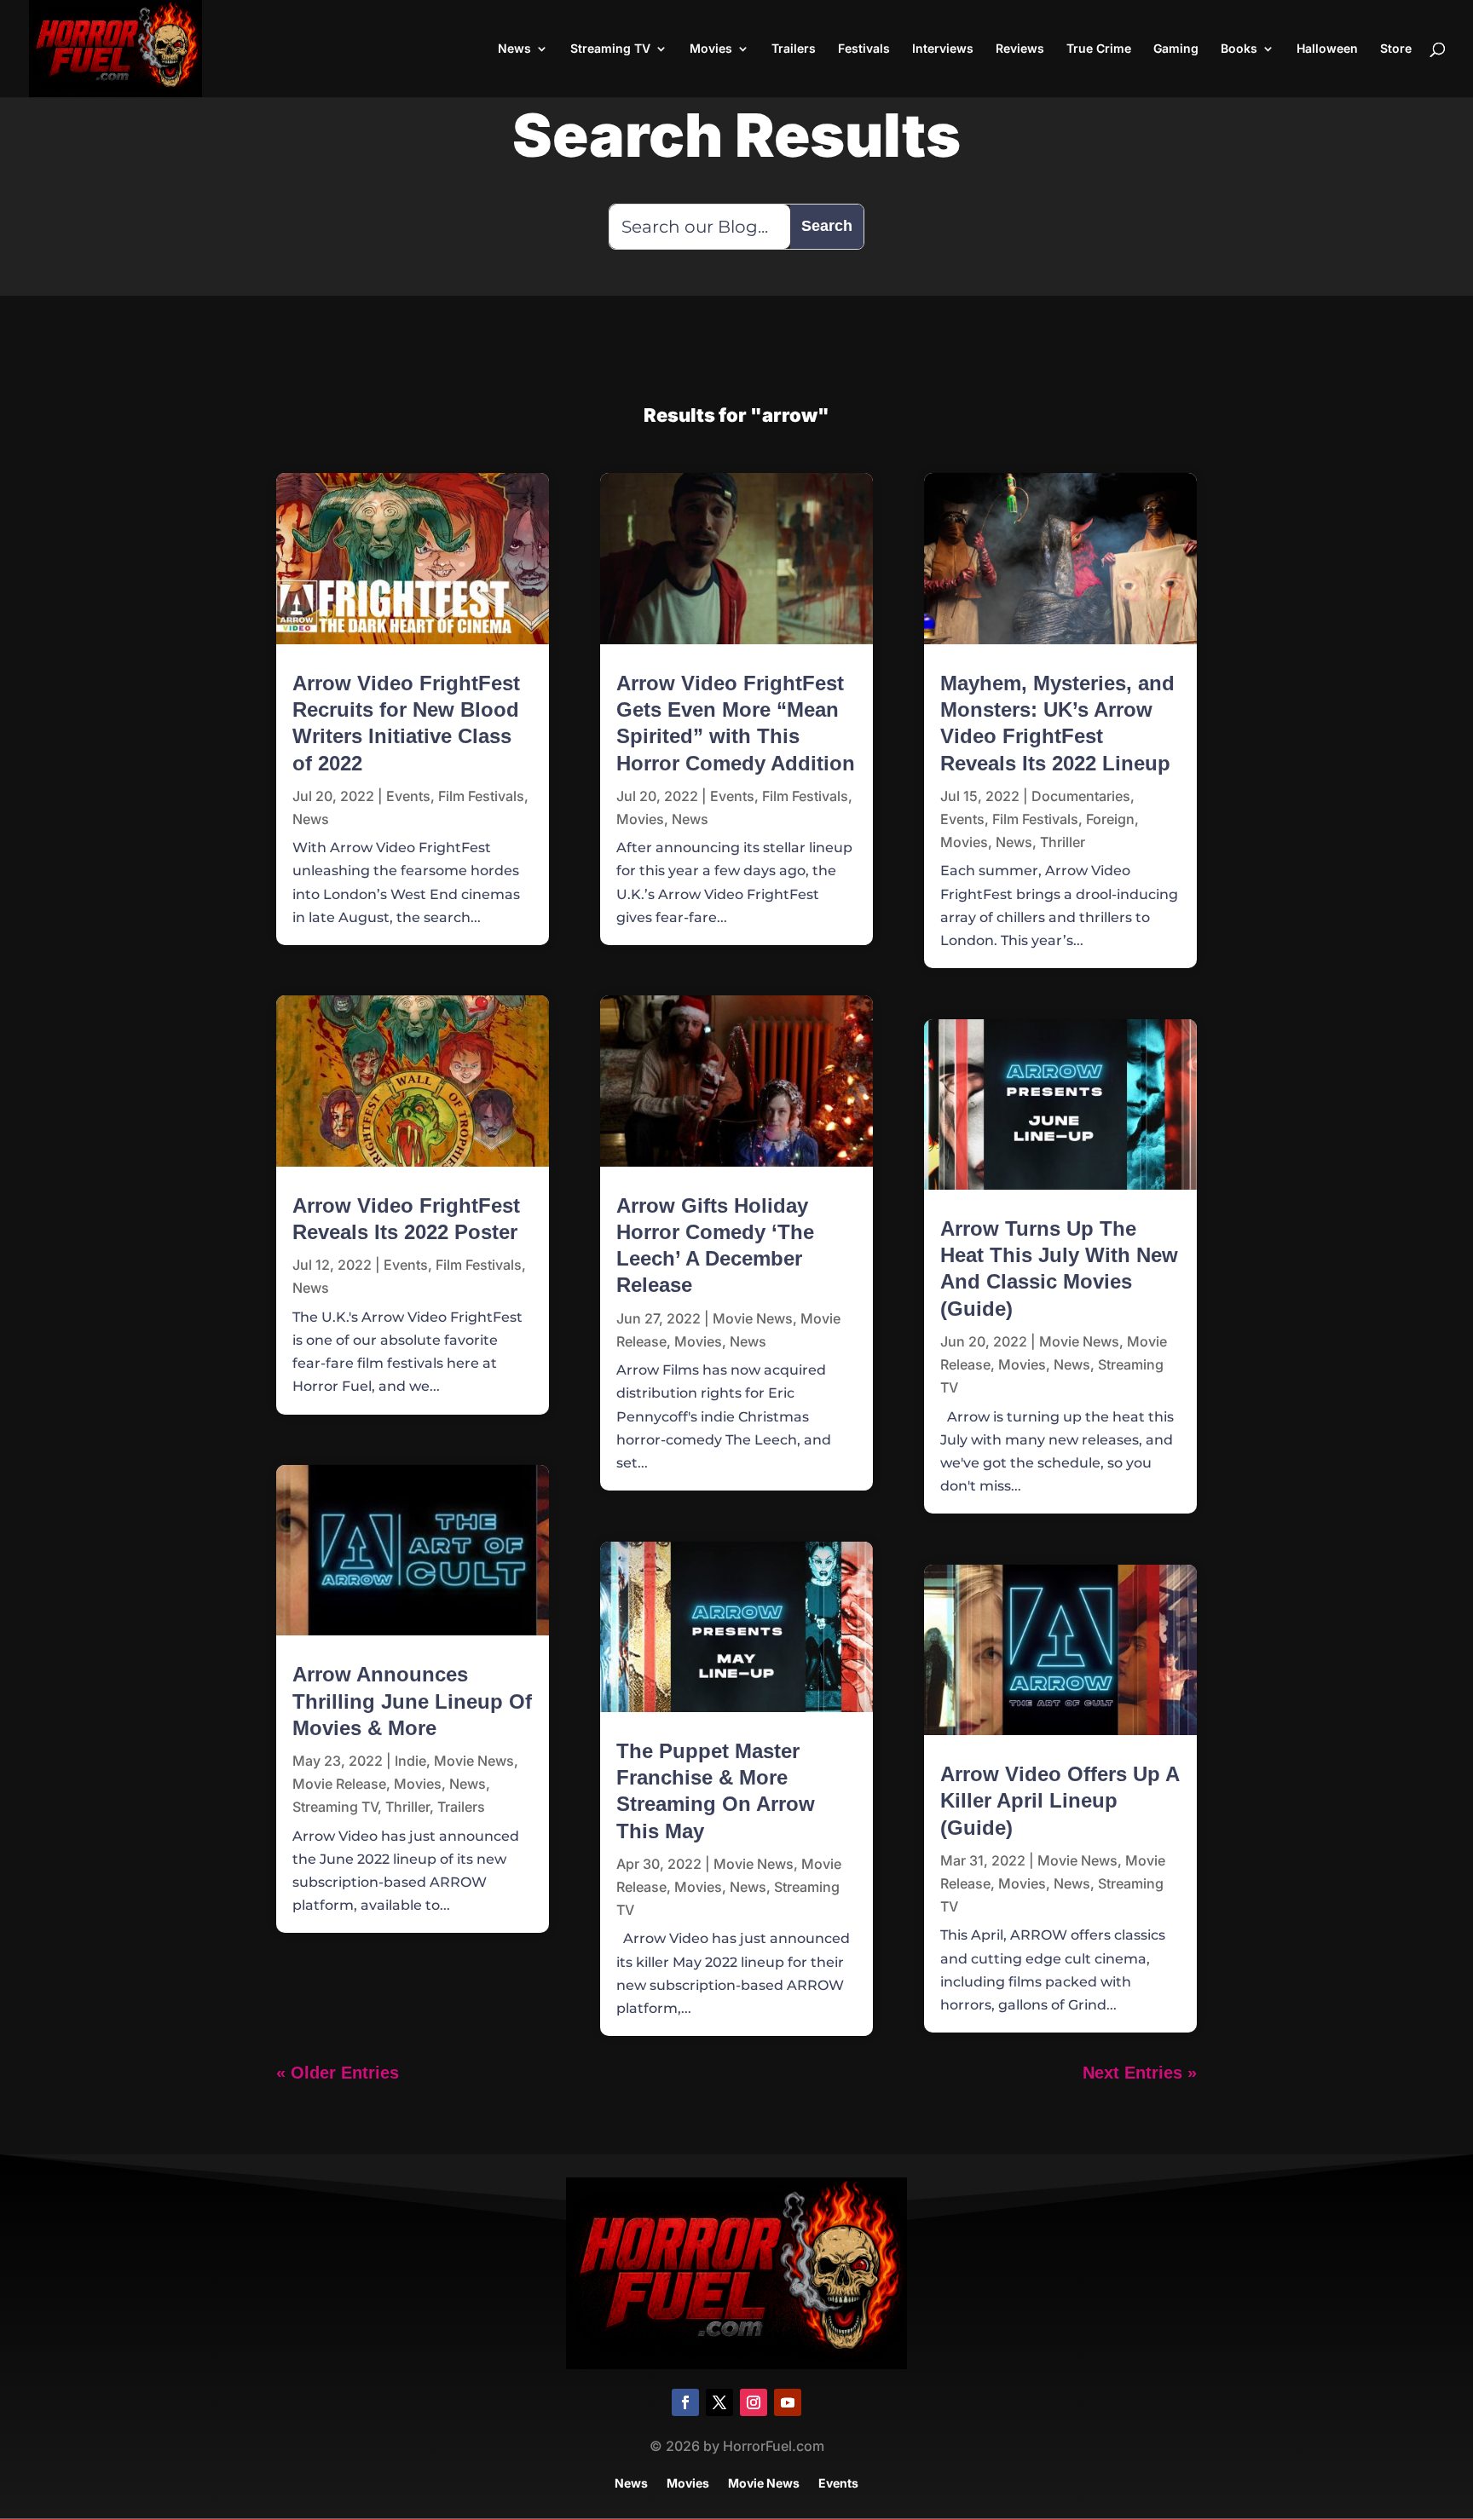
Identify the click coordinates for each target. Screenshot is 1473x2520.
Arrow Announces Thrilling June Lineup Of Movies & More (412, 1701)
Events (408, 796)
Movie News (474, 1761)
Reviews (1020, 49)
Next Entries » (1140, 2073)
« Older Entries (338, 2073)
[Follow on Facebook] (685, 2402)
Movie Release (339, 1784)
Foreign (1110, 819)
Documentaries (1081, 796)
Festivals (864, 49)
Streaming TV (610, 49)
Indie (410, 1761)
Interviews (943, 49)
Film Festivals (481, 796)
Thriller (407, 1807)
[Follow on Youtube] (788, 2402)
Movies (711, 49)
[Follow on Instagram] (754, 2402)
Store (1396, 49)
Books (1239, 49)
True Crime (1099, 49)
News (514, 49)
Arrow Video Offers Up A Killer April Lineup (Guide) (1060, 1800)
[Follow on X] (719, 2402)
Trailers (794, 49)
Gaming (1176, 49)
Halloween (1327, 49)
